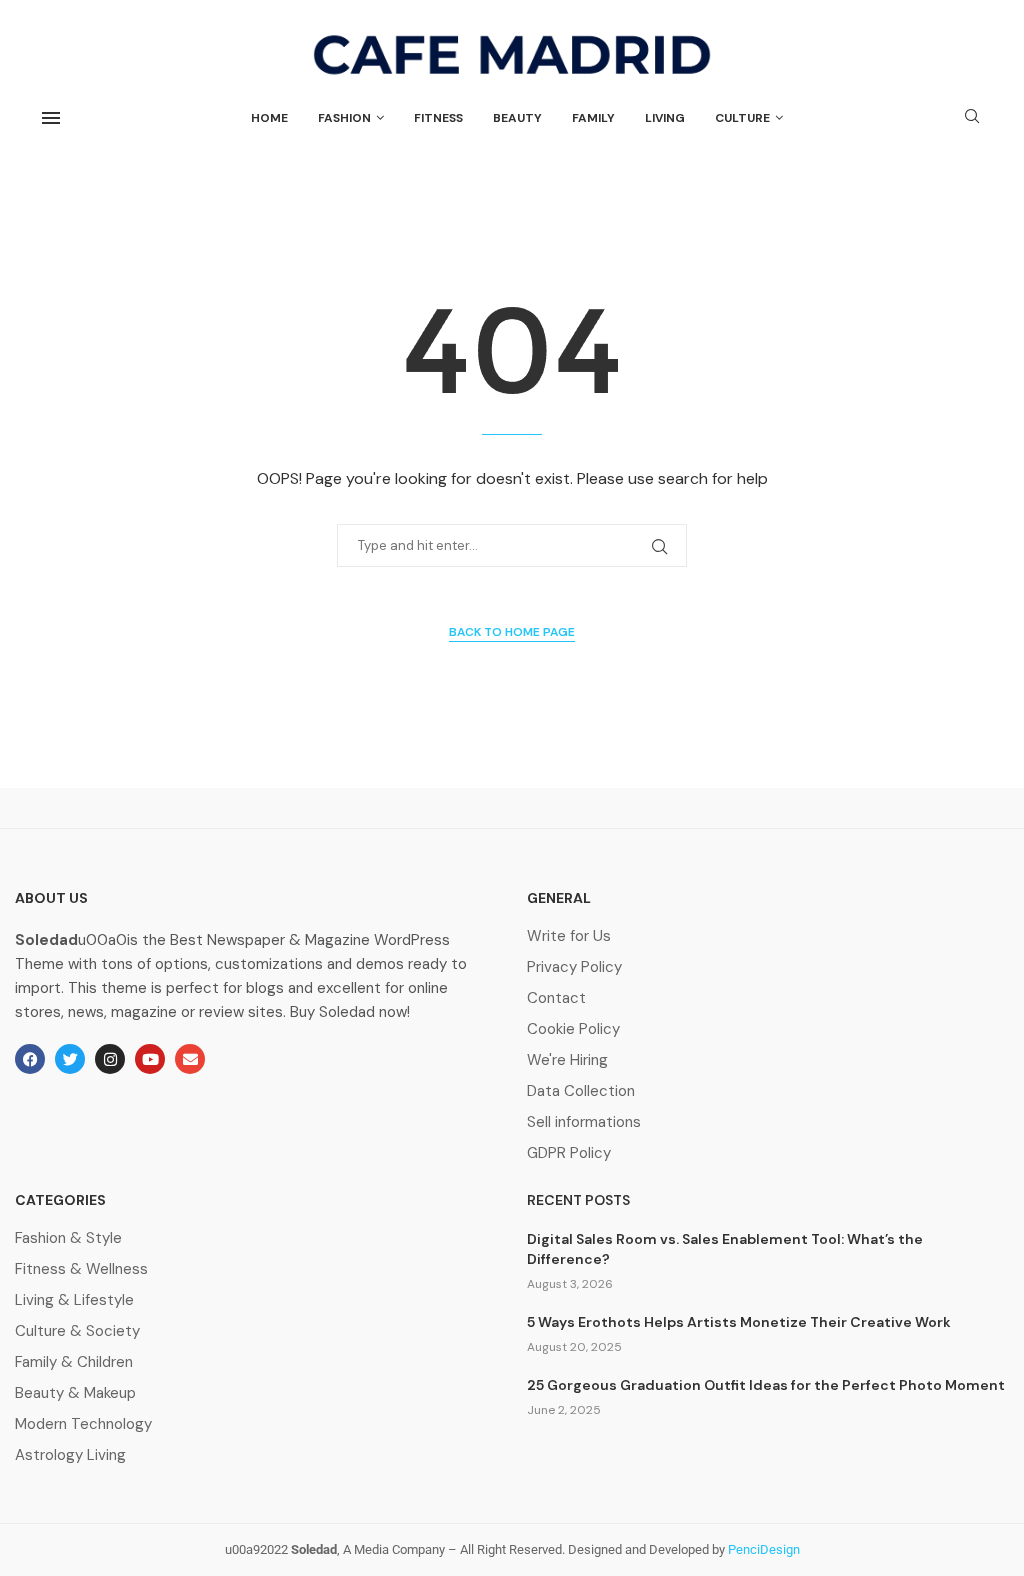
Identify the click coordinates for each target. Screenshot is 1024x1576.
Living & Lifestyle (74, 1300)
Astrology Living (70, 1455)
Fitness (438, 118)
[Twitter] (70, 1059)
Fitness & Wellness (81, 1269)
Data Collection (581, 1091)
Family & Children (74, 1362)
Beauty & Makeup (75, 1393)
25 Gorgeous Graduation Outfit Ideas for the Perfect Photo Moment (766, 1385)
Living (665, 118)
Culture (742, 118)
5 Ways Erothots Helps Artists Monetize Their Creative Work (739, 1322)
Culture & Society (77, 1331)
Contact (556, 998)
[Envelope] (190, 1059)
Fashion (344, 118)
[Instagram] (110, 1059)
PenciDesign (764, 1549)
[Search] (972, 118)
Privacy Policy (574, 967)
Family (593, 118)
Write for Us (569, 936)
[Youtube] (150, 1059)
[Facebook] (30, 1059)
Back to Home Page (512, 632)
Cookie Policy (573, 1029)
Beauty (517, 118)
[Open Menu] (51, 118)
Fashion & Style (68, 1238)
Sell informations (584, 1122)
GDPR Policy (569, 1153)
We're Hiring (567, 1060)
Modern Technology (83, 1424)
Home (269, 118)
